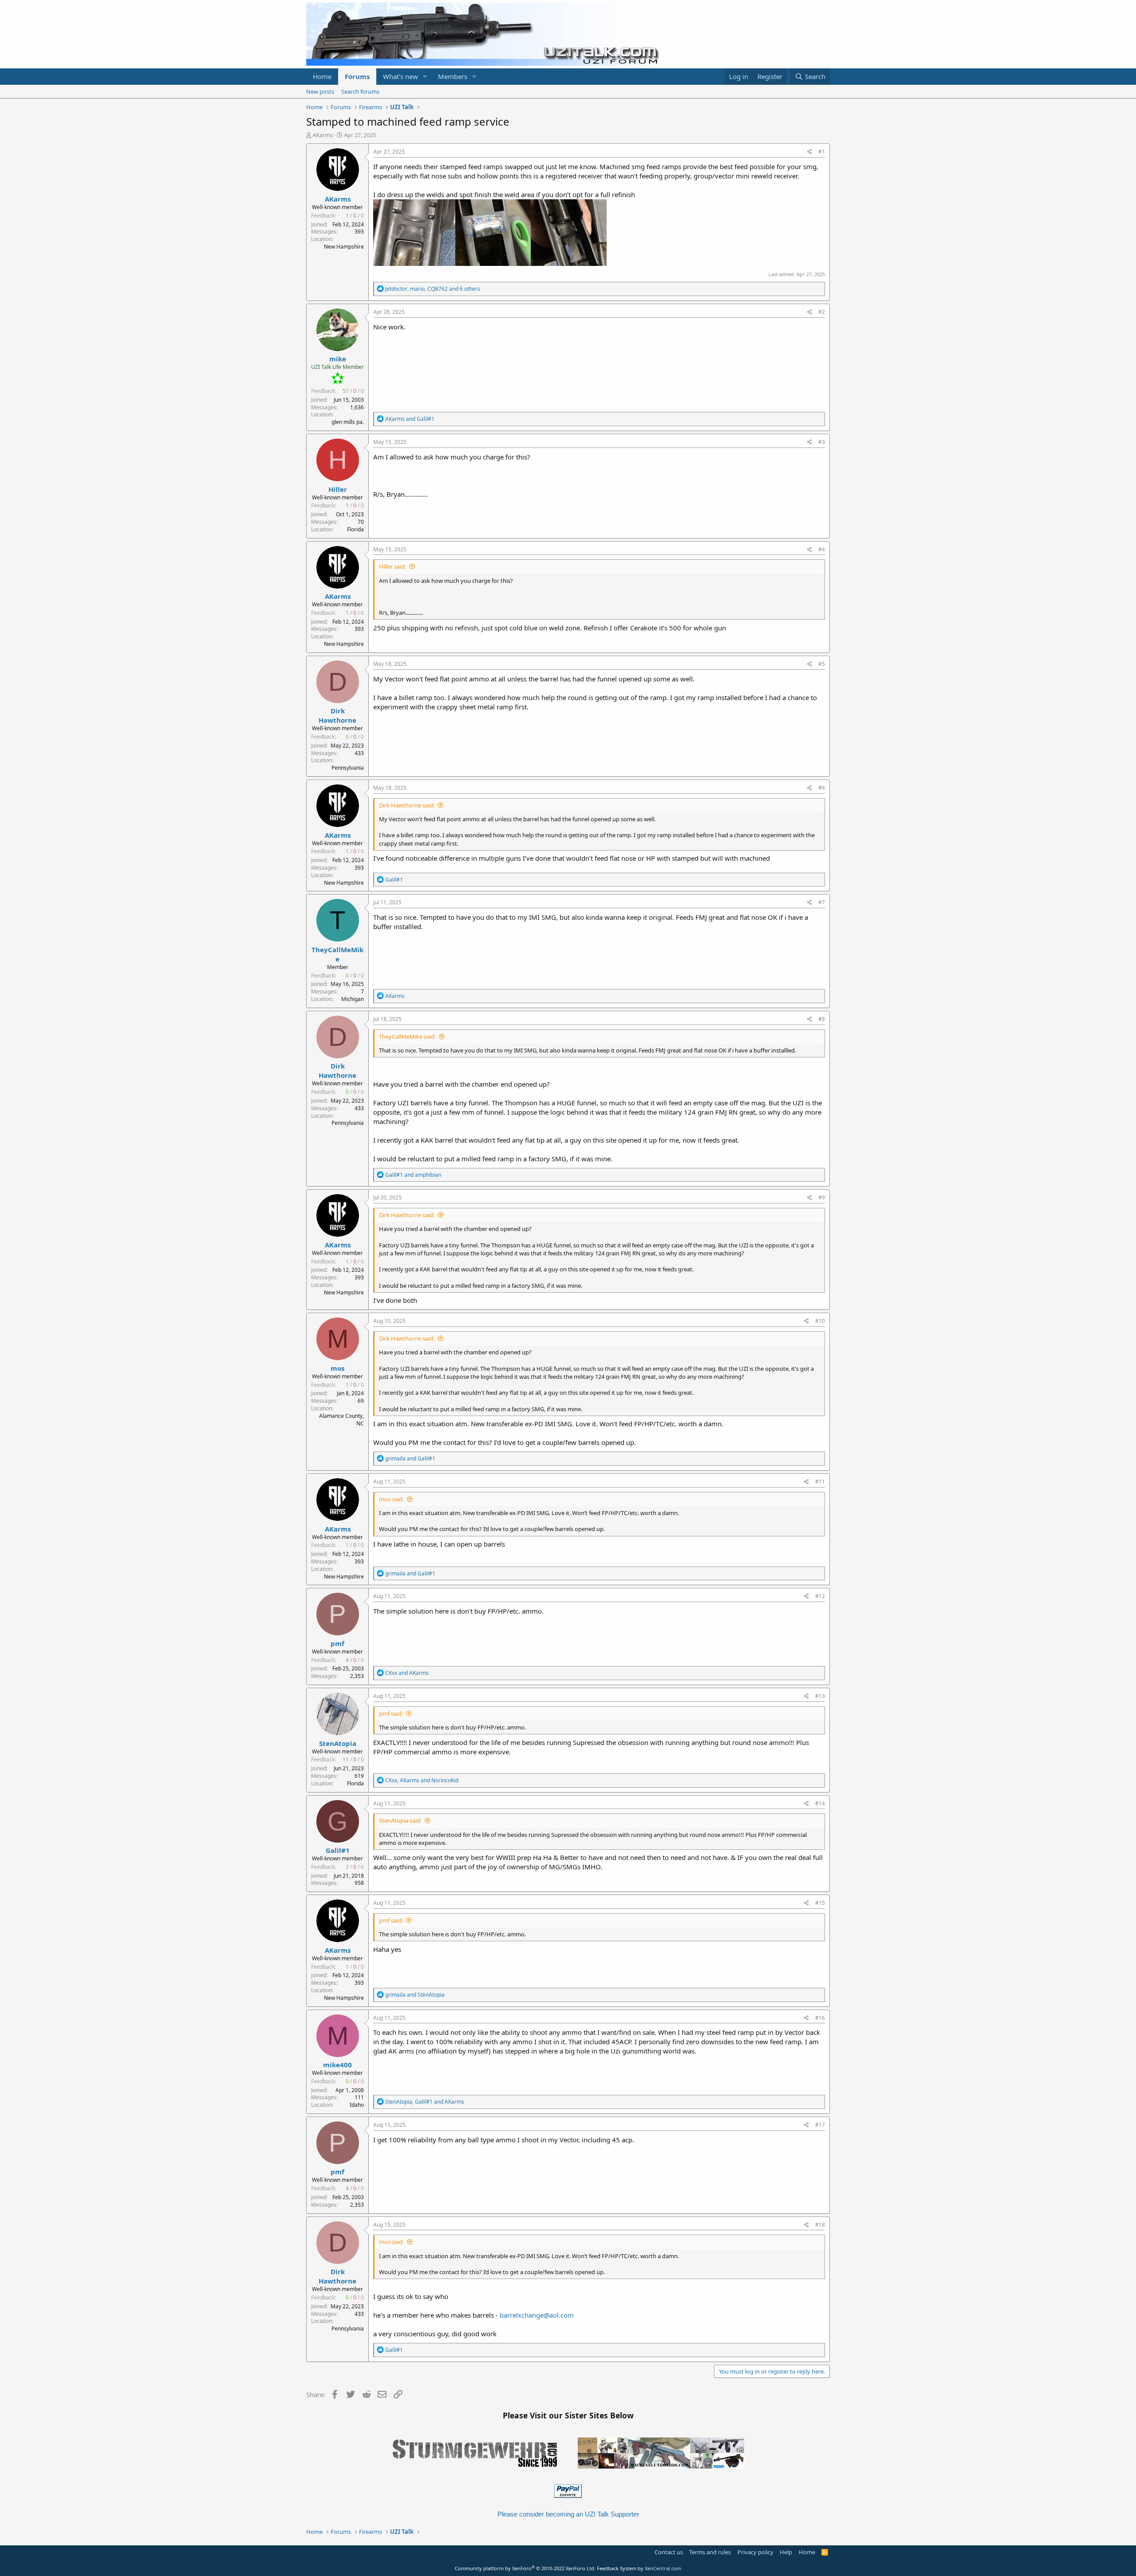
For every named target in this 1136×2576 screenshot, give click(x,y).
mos (337, 1368)
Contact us (669, 2552)
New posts (320, 91)
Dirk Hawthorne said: (407, 805)
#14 (820, 1803)
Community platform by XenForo (525, 2568)
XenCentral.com (663, 2568)
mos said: (391, 1499)
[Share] (810, 152)
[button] (425, 77)
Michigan (353, 999)
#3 (822, 442)
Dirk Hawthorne (337, 715)
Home (322, 76)
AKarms (323, 135)
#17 (820, 2125)
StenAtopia (338, 1743)
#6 (822, 788)
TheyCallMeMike (337, 954)
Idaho (357, 2105)
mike (338, 359)
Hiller (338, 489)
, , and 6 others (433, 289)
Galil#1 (338, 1850)
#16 (820, 2018)
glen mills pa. (348, 422)
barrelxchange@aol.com (537, 2315)
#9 (822, 1197)
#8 (822, 1019)
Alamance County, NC (341, 1420)
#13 (820, 1696)
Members (453, 76)
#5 (822, 664)
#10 (820, 1321)
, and (422, 1780)
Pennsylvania (348, 768)
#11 (820, 1482)
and (410, 419)
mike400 (337, 2065)
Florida (355, 529)
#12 (820, 1596)
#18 (820, 2225)
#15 (820, 1903)
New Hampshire (344, 247)
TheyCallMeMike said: (407, 1037)
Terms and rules (710, 2552)
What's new (400, 76)
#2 (822, 312)
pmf (337, 1643)
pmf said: (391, 1713)
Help (786, 2552)
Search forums (360, 91)
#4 (822, 549)
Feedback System (617, 2568)
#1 (822, 152)
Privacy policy (755, 2552)
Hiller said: (392, 566)
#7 (822, 902)
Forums (357, 76)
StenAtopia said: (400, 1820)
